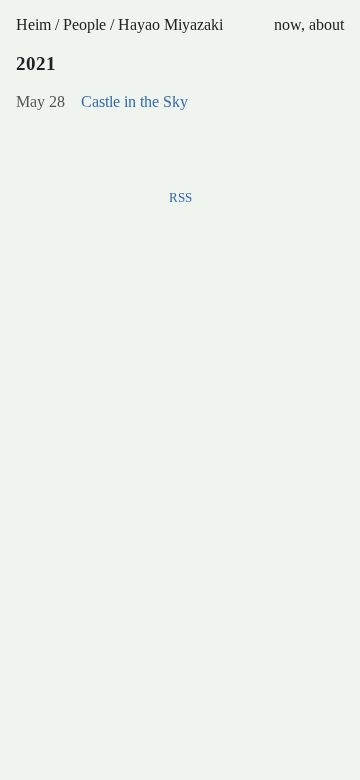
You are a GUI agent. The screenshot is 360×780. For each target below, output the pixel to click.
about (326, 24)
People (84, 24)
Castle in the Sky (134, 101)
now (287, 24)
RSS (180, 198)
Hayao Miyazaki (170, 24)
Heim (33, 24)
